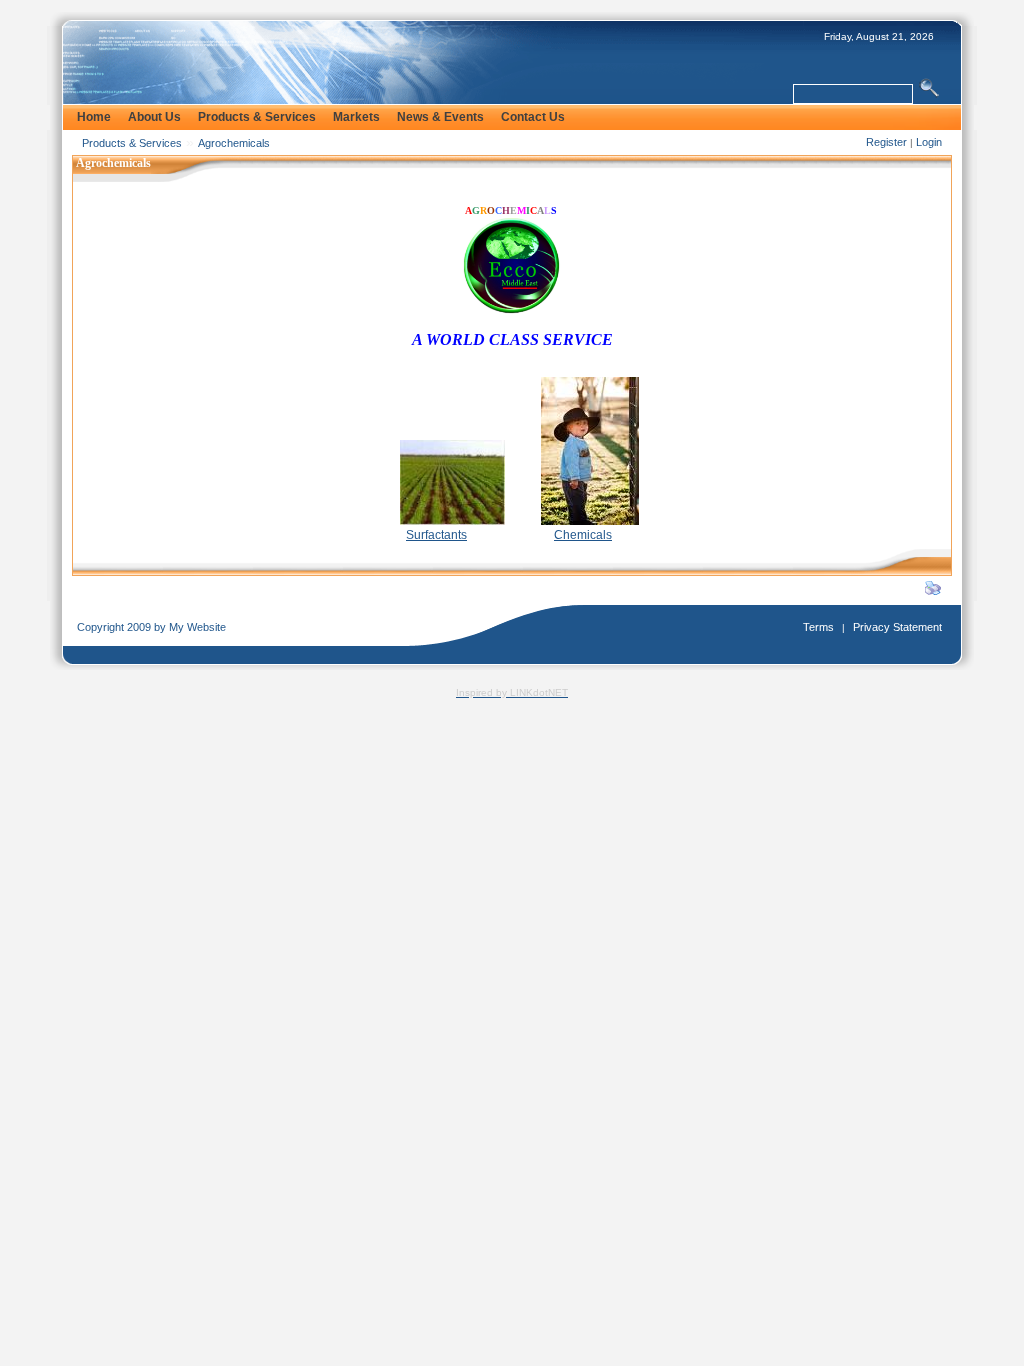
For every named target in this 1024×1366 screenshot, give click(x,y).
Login (929, 142)
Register (886, 142)
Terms (818, 627)
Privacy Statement (897, 627)
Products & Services (132, 143)
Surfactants (436, 535)
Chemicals (583, 535)
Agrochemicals (234, 143)
